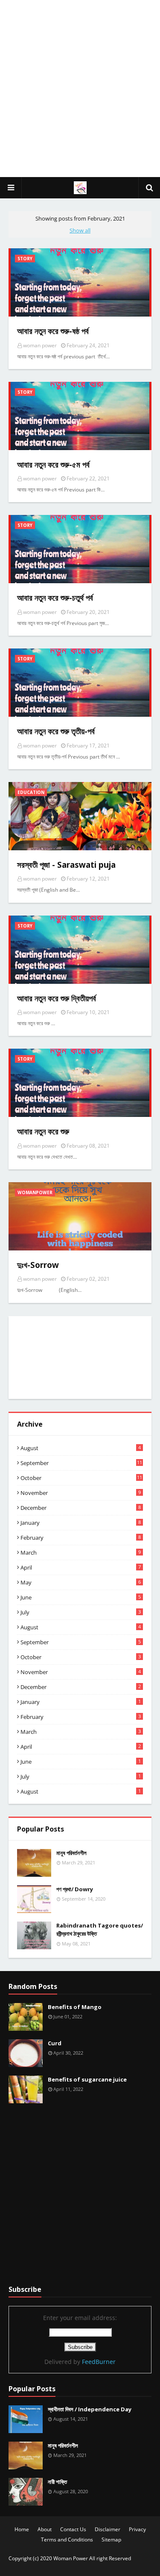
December (81, 1508)
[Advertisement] (80, 89)
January (81, 1523)
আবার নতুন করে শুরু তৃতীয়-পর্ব (56, 731)
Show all (80, 230)
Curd (55, 2043)
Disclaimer (108, 2529)
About (45, 2529)
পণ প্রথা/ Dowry (75, 1889)
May (81, 1582)
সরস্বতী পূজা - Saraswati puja (66, 865)
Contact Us (73, 2529)
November (81, 1493)
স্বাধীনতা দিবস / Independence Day (90, 2409)
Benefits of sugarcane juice (87, 2079)
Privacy (137, 2529)
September (81, 1463)
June (81, 1597)
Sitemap (111, 2540)
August (81, 1448)
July (81, 1612)
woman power (40, 345)
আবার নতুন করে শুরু (43, 1131)
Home (22, 2529)
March (81, 1553)
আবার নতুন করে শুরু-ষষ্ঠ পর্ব (53, 331)
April (81, 1567)
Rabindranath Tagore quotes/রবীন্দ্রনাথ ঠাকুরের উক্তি (100, 1930)
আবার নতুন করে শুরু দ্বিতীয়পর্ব (57, 998)
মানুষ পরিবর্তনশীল (71, 1853)
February (81, 1538)
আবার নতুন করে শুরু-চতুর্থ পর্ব (55, 598)
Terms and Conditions (67, 2540)
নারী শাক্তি (57, 2482)
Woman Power (71, 2558)
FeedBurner (99, 2362)
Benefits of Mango (75, 2007)
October (81, 1478)
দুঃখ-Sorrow (38, 1265)
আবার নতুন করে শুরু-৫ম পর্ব (53, 465)
